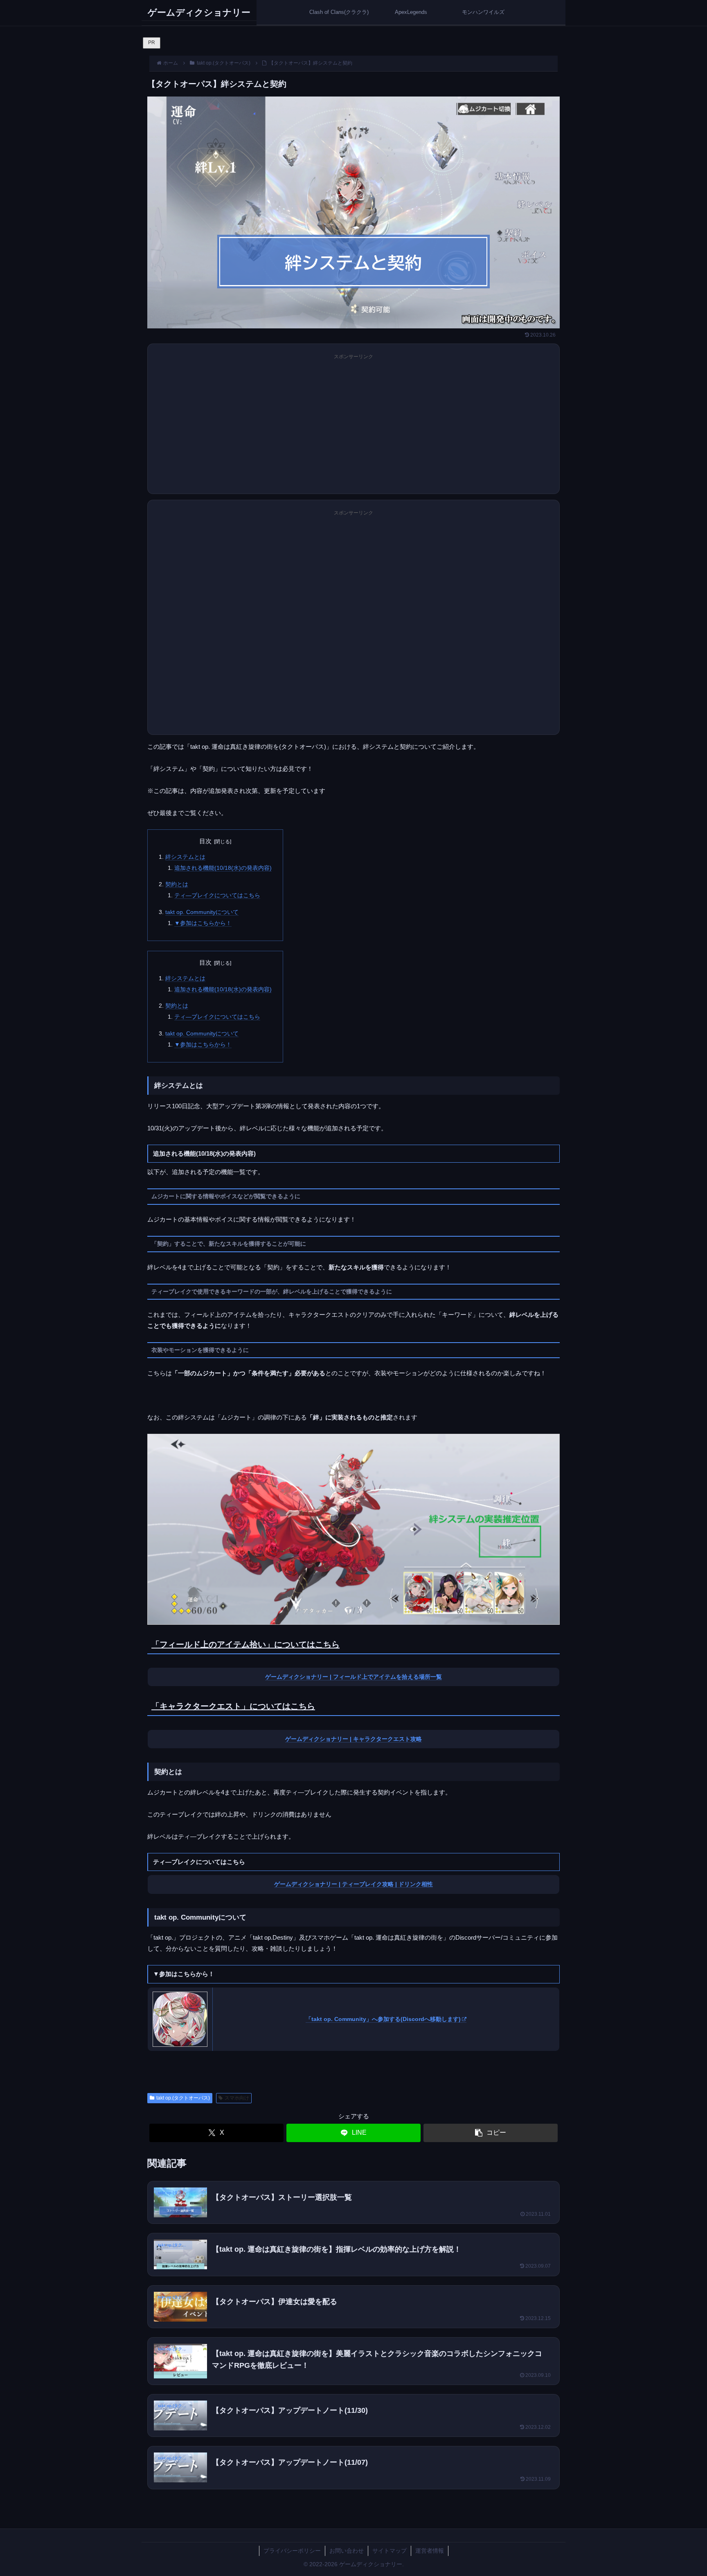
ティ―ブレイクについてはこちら (217, 895)
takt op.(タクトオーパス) (183, 2098)
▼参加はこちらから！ (203, 923)
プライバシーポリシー (292, 2551)
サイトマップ (390, 2551)
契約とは (177, 884)
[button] (491, 2133)
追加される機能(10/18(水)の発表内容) (223, 868)
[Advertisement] (353, 430)
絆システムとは (185, 857)
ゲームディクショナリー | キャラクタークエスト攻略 (353, 1739)
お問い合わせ (347, 2551)
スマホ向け (237, 2098)
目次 (205, 841)
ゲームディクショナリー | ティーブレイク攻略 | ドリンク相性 (353, 1884)
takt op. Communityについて (202, 912)
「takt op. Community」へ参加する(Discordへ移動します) (383, 2019)
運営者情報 (430, 2551)
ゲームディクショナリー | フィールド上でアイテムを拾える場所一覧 (353, 1677)
